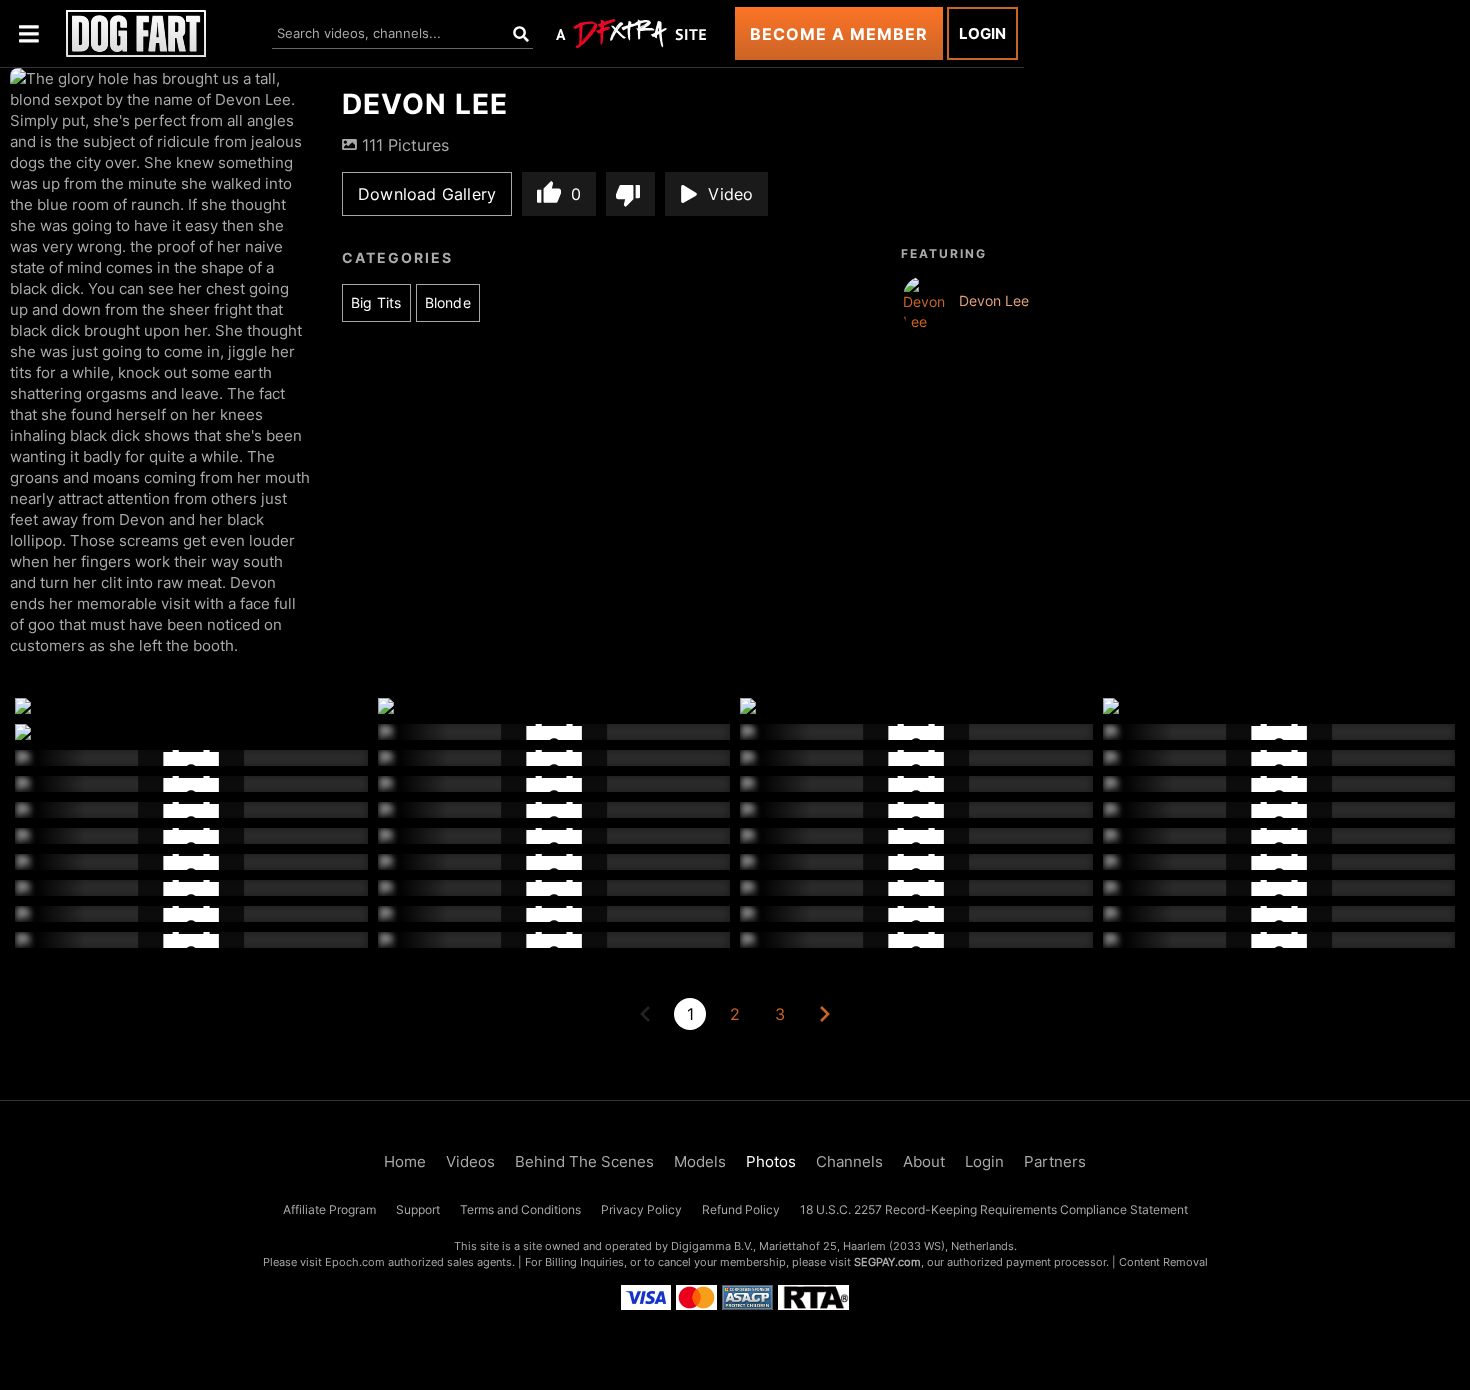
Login (982, 33)
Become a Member (839, 34)
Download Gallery (427, 194)
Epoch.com (355, 1262)
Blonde (448, 302)
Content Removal (1163, 1262)
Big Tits (376, 302)
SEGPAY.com (887, 1262)
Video (730, 194)
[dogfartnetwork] (136, 33)
